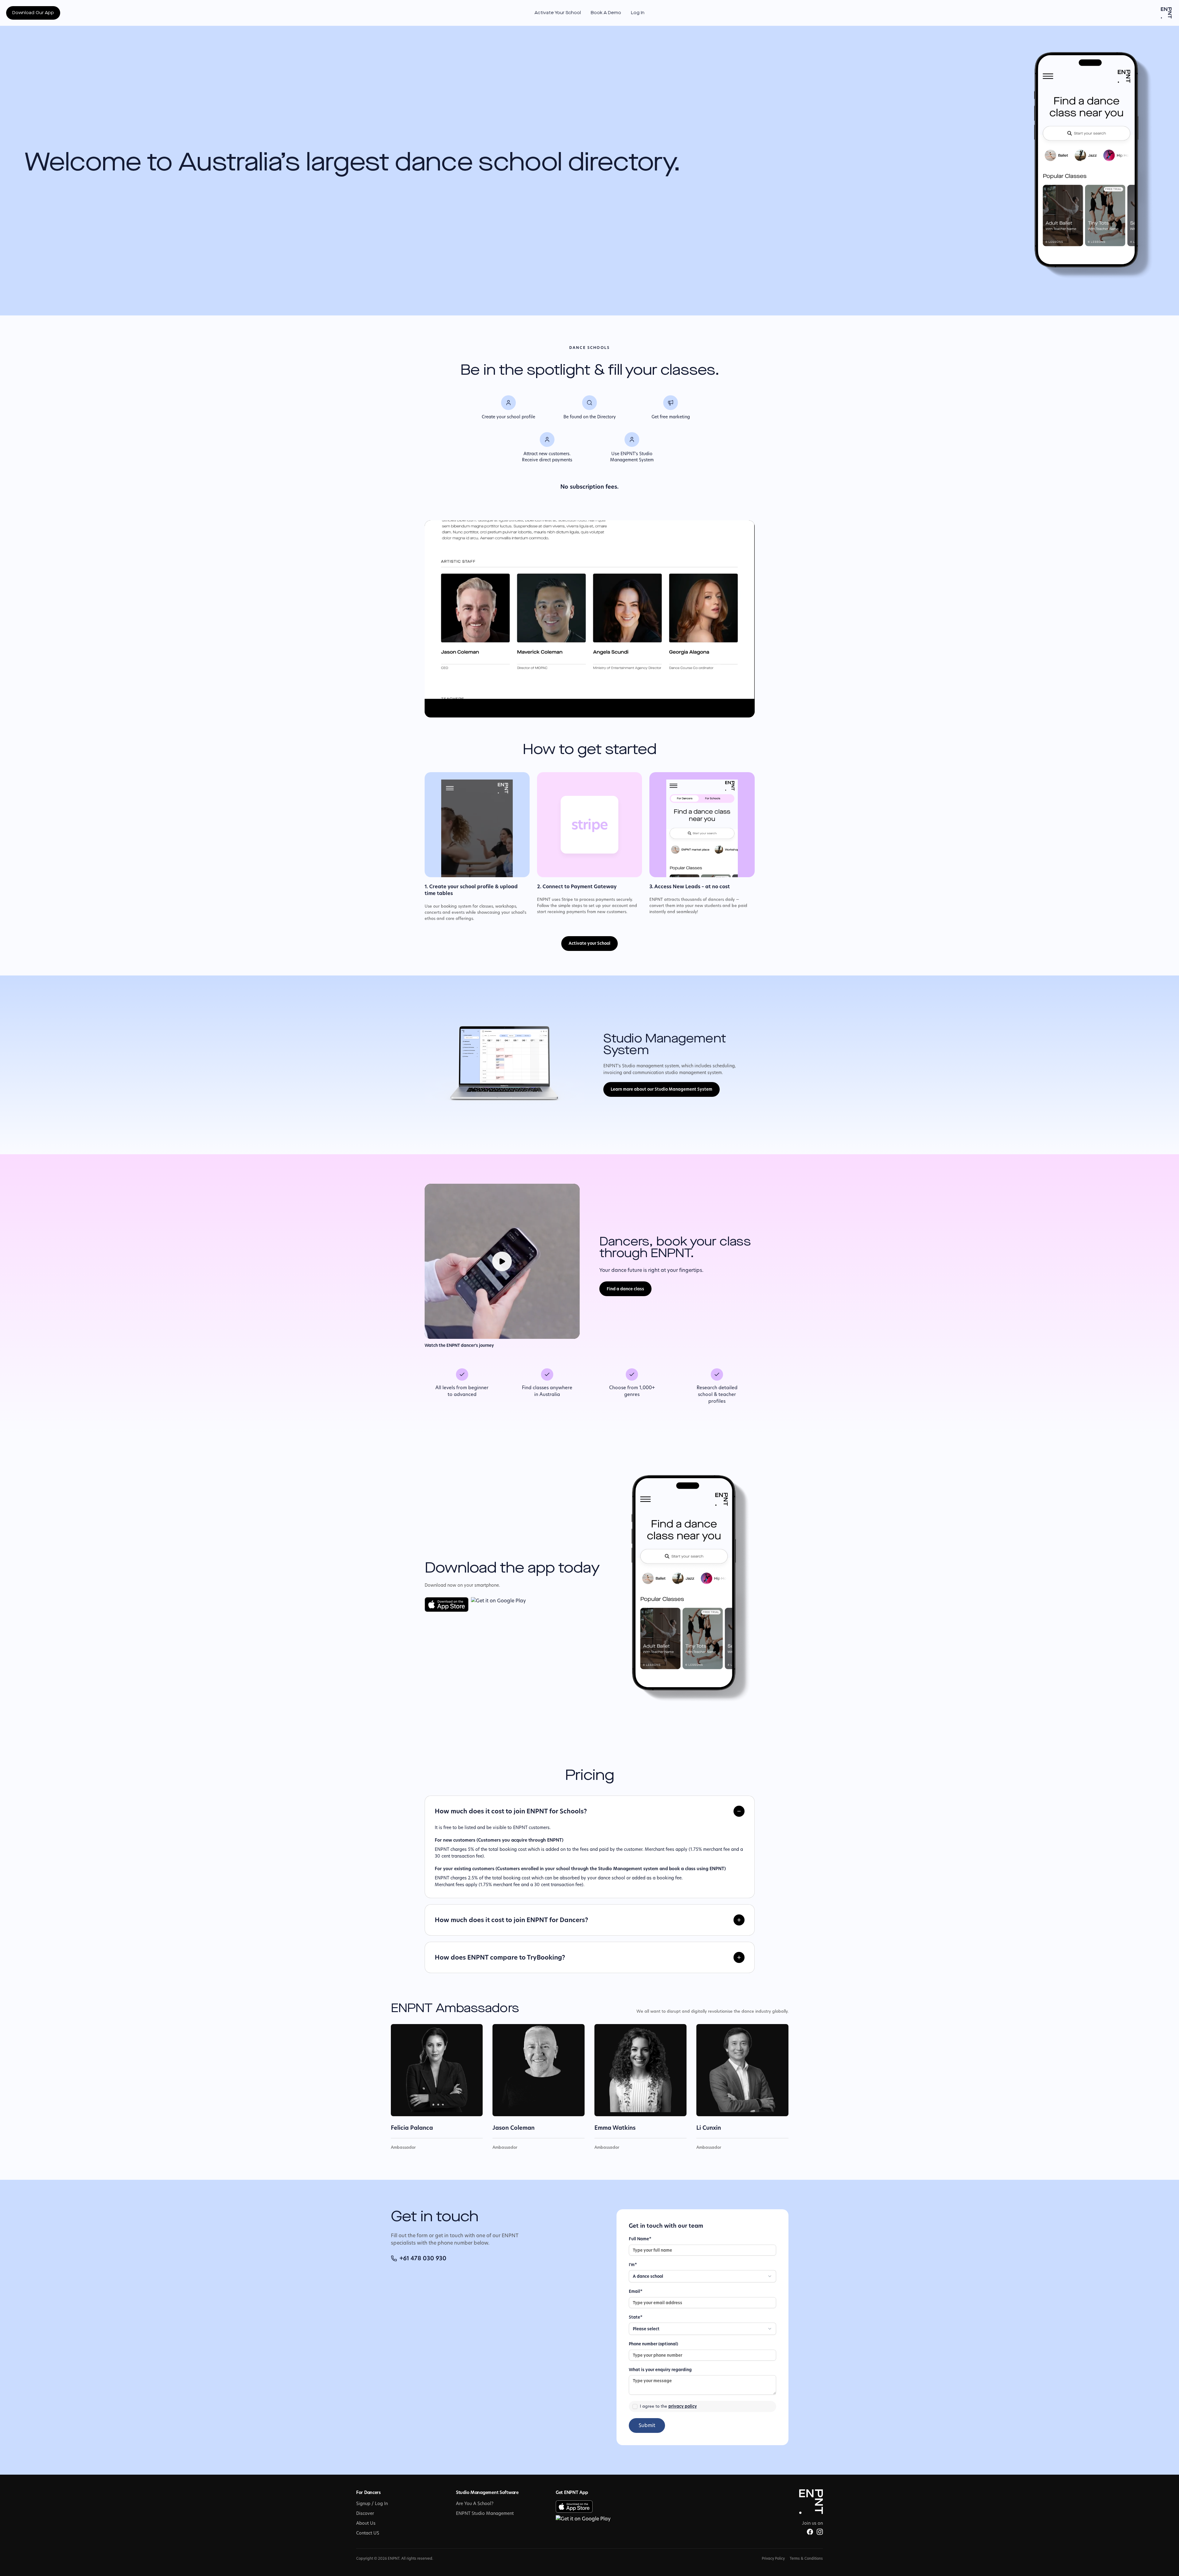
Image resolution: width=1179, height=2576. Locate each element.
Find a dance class (625, 1289)
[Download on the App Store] (447, 1605)
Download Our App (33, 13)
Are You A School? (475, 2504)
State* (636, 2317)
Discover (365, 2513)
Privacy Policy (773, 2558)
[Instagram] (820, 2532)
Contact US (368, 2533)
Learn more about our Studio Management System (661, 1089)
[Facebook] (810, 2532)
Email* (636, 2291)
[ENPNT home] (1166, 13)
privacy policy (683, 2406)
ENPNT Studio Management (485, 2513)
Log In (638, 13)
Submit (647, 2425)
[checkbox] (635, 2406)
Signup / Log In (372, 2504)
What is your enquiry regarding (660, 2370)
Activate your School (589, 943)
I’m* (633, 2265)
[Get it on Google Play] (498, 1605)
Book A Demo (606, 13)
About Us (366, 2523)
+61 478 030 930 (423, 2258)
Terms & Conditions (806, 2558)
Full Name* (640, 2239)
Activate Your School (558, 13)
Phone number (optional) (654, 2344)
